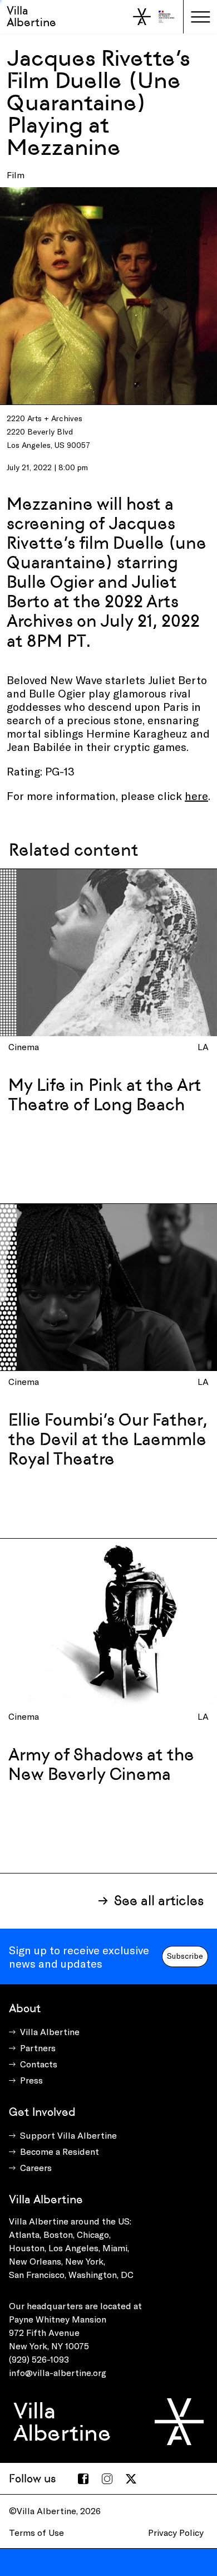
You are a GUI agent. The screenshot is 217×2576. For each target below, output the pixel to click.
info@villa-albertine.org (58, 2372)
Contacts (39, 2064)
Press (31, 2080)
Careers (36, 2167)
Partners (38, 2048)
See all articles (159, 1901)
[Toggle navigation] (200, 17)
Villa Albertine (31, 16)
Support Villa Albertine (68, 2135)
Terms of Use (36, 2532)
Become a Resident (60, 2151)
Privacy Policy (176, 2532)
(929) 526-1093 (39, 2359)
